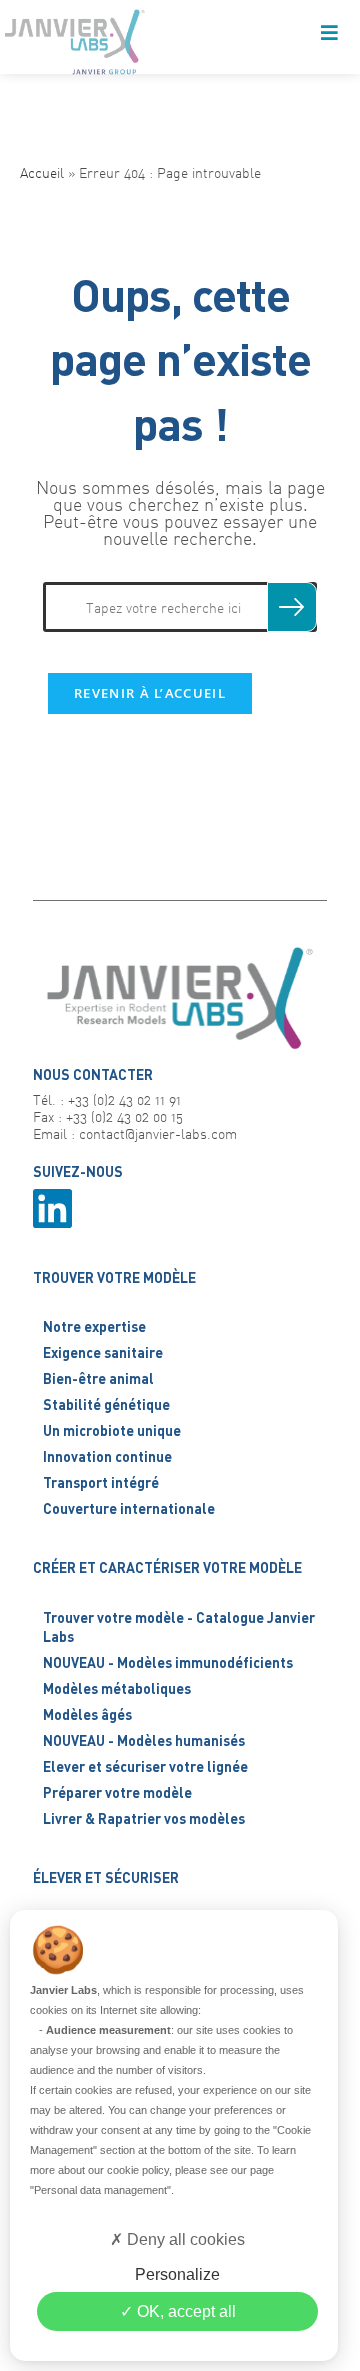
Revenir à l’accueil (150, 693)
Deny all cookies (184, 2239)
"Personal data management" (100, 2190)
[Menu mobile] (330, 35)
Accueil (42, 172)
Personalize (177, 2274)
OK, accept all (184, 2311)
